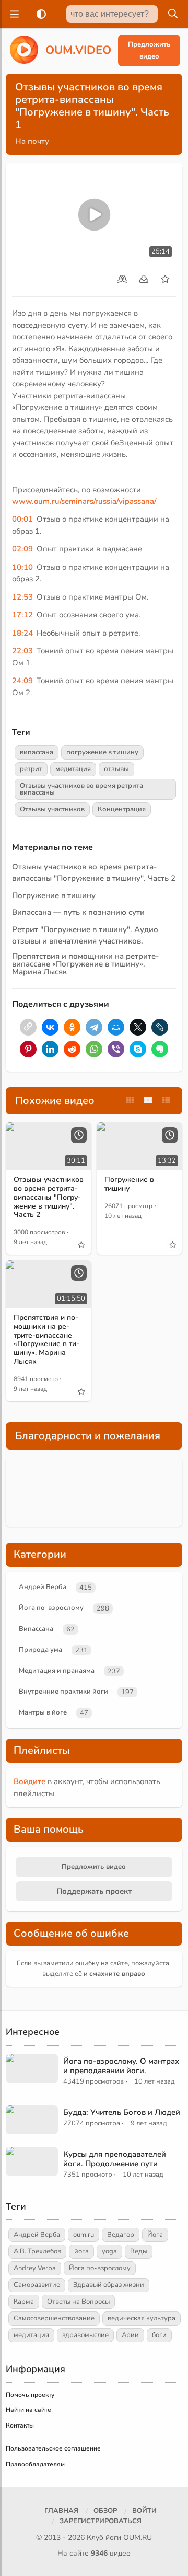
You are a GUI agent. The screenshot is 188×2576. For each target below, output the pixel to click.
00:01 (22, 519)
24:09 (22, 681)
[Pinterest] (28, 1049)
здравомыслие (85, 2335)
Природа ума (40, 1650)
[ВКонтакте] (50, 1027)
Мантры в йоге (43, 1712)
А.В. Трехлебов (37, 2251)
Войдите (30, 1781)
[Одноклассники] (72, 1027)
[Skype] (138, 1049)
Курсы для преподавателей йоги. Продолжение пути (115, 2159)
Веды (139, 2251)
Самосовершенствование (54, 2318)
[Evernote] (160, 1049)
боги (159, 2335)
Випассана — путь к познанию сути (78, 912)
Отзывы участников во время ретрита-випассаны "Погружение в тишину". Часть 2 (49, 1197)
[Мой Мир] (116, 1027)
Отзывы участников (52, 809)
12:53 (22, 597)
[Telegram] (94, 1027)
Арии (130, 2335)
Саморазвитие (37, 2285)
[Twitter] (138, 1027)
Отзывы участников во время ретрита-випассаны (83, 789)
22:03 (22, 651)
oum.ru (84, 2235)
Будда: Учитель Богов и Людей (122, 2112)
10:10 (22, 567)
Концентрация (122, 809)
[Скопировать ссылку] (28, 1027)
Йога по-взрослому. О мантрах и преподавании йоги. (121, 2066)
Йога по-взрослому (51, 1608)
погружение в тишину (102, 752)
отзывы (116, 769)
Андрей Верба (43, 1587)
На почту (32, 141)
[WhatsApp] (94, 1049)
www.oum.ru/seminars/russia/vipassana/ (84, 501)
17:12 (22, 615)
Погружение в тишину (54, 895)
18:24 (22, 633)
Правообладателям (35, 2464)
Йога (155, 2235)
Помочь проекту (30, 2395)
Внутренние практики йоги (63, 1692)
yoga (109, 2251)
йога (81, 2251)
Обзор (105, 2511)
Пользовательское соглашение (53, 2448)
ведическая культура (142, 2318)
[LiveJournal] (160, 1027)
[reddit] (72, 1049)
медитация (73, 769)
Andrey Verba (35, 2268)
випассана (37, 752)
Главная (61, 2511)
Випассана (36, 1629)
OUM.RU (138, 2538)
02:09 (22, 549)
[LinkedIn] (50, 1049)
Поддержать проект (94, 1891)
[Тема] (39, 14)
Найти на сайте (28, 2410)
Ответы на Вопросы (78, 2302)
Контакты (20, 2425)
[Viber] (116, 1049)
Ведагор (121, 2235)
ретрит (31, 769)
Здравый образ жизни (109, 2285)
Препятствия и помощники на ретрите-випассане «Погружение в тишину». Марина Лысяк (85, 964)
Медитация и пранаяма (57, 1671)
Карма (24, 2302)
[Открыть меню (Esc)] (13, 14)
